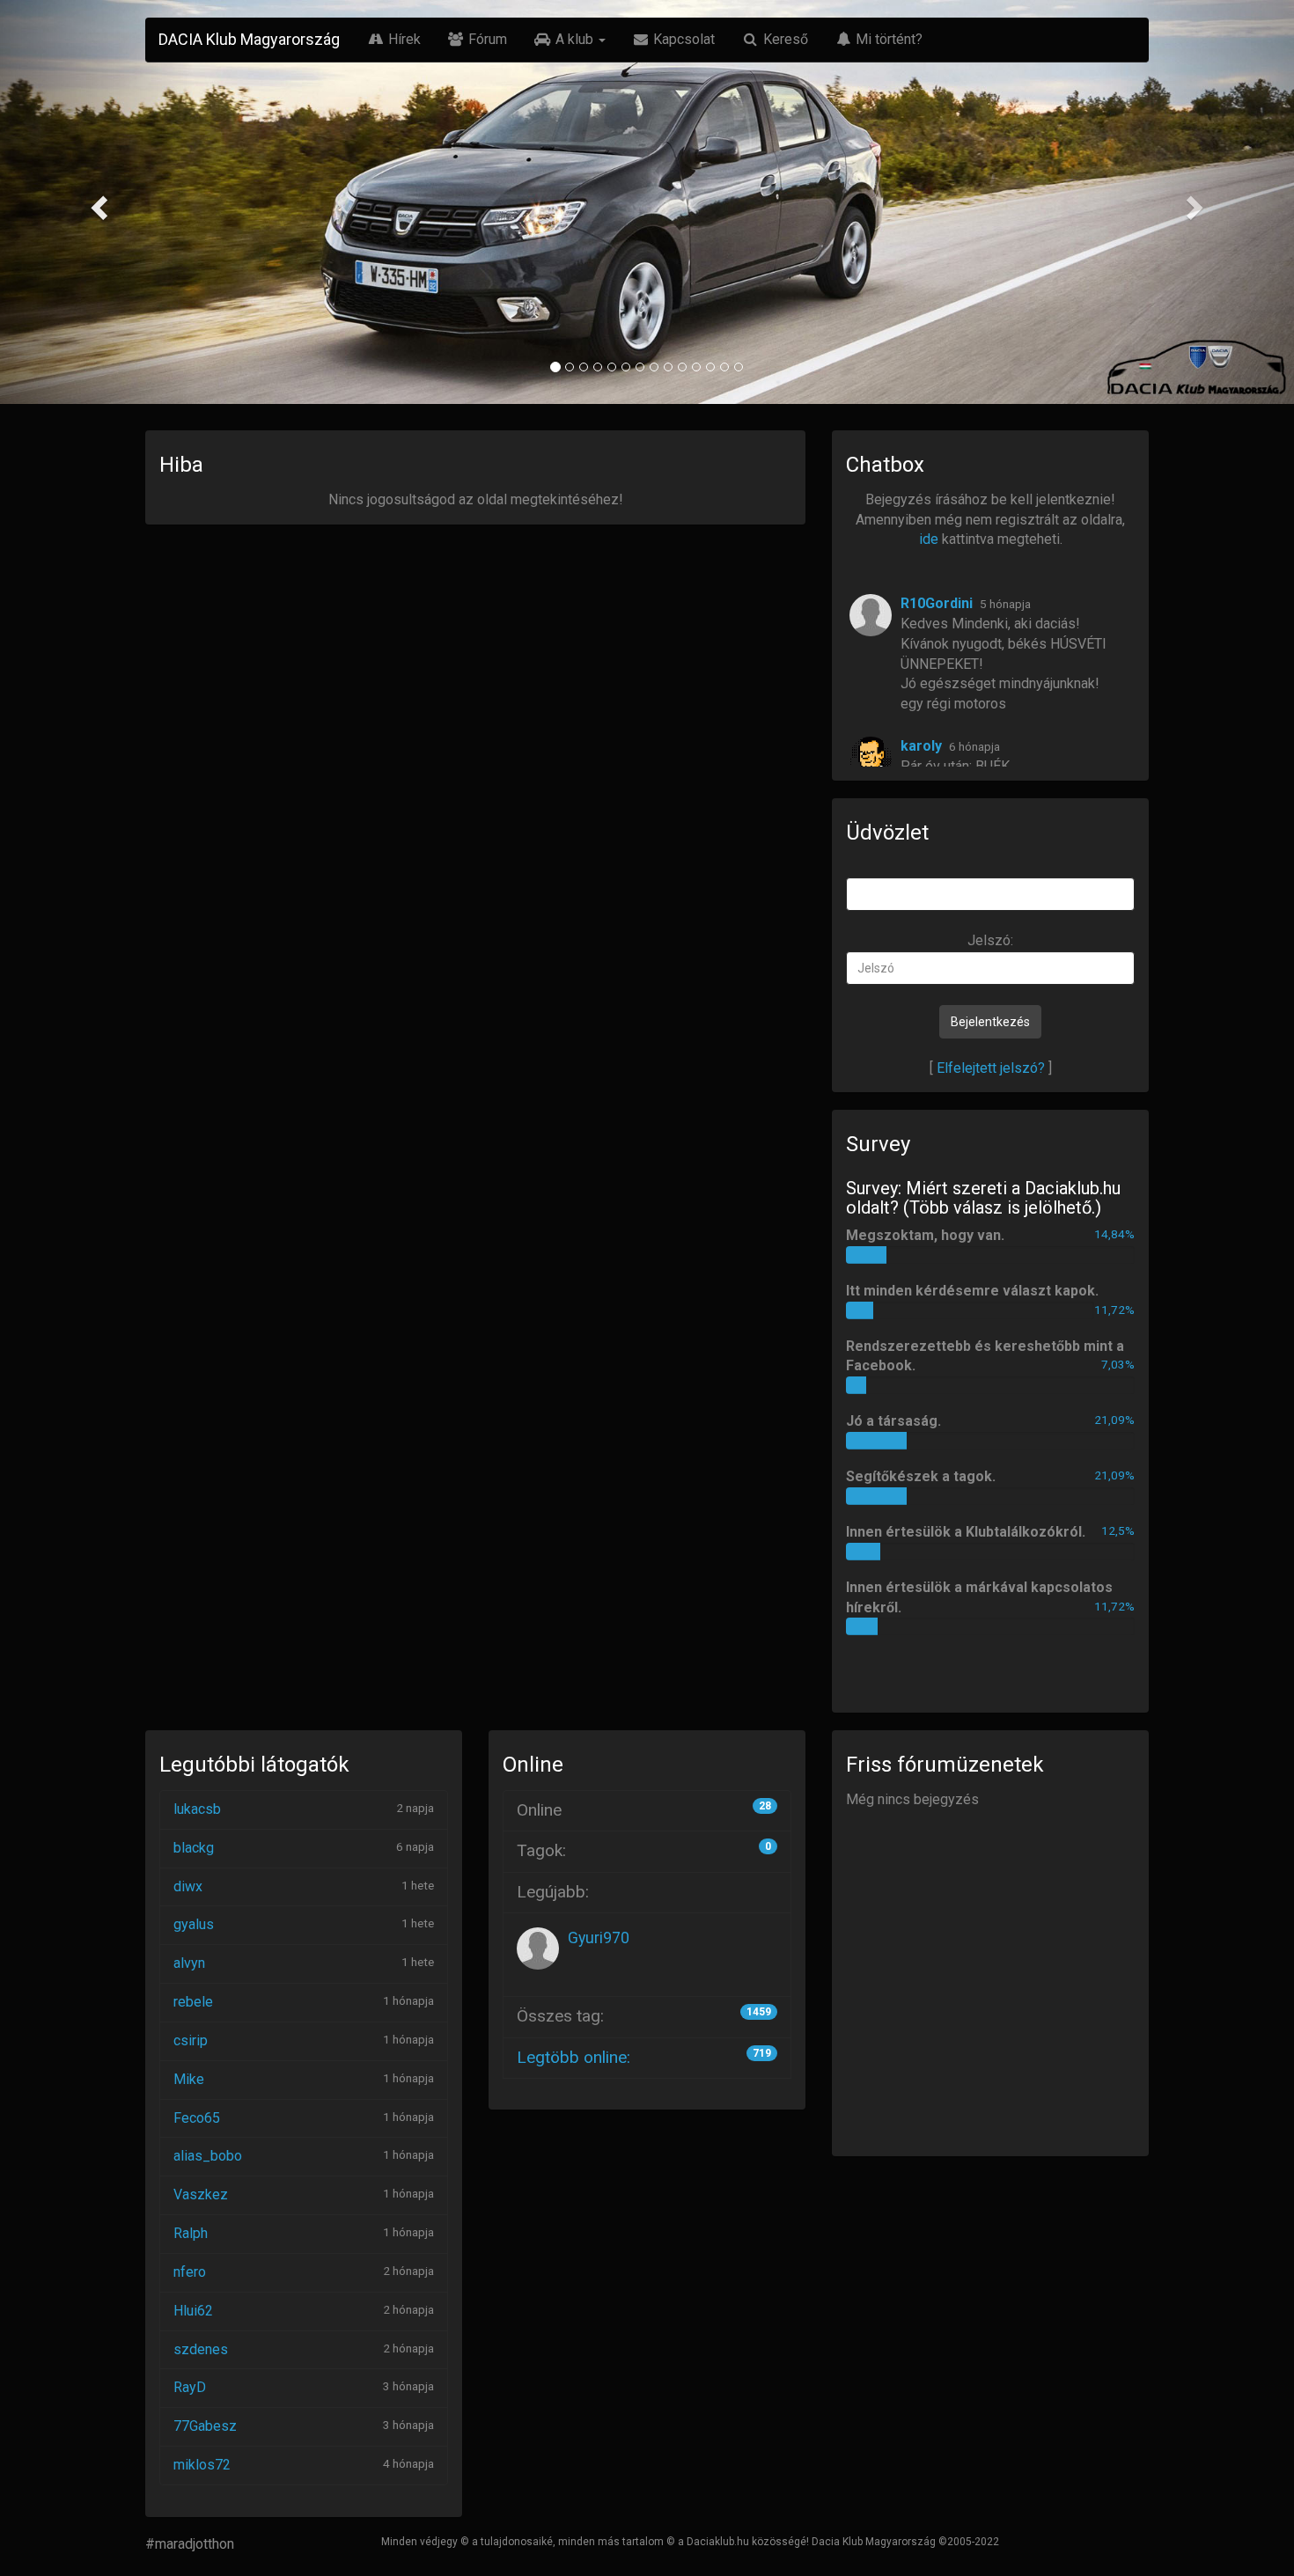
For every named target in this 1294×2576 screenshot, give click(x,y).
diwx (188, 1886)
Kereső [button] (784, 39)
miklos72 (202, 2465)
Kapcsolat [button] (682, 39)
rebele (193, 2002)
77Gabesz (205, 2426)
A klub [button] (574, 39)
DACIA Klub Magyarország (249, 39)
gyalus (194, 1924)
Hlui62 (193, 2311)
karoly (921, 746)
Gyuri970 (599, 1938)
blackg (194, 1848)
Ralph (191, 2233)
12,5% (1118, 1530)
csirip (191, 2040)
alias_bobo (208, 2156)
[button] (97, 202)
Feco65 (197, 2118)
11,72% (1114, 1310)
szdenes (201, 2349)
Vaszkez (201, 2194)
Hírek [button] (403, 39)
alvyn (189, 1963)
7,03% (1118, 1364)
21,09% (1114, 1420)
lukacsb (197, 1809)
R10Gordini (937, 603)
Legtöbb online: (573, 2057)
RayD (190, 2387)
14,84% (1114, 1234)
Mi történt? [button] (887, 39)
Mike (189, 2079)
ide (929, 539)
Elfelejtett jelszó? (991, 1068)
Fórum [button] (486, 39)
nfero (190, 2272)
